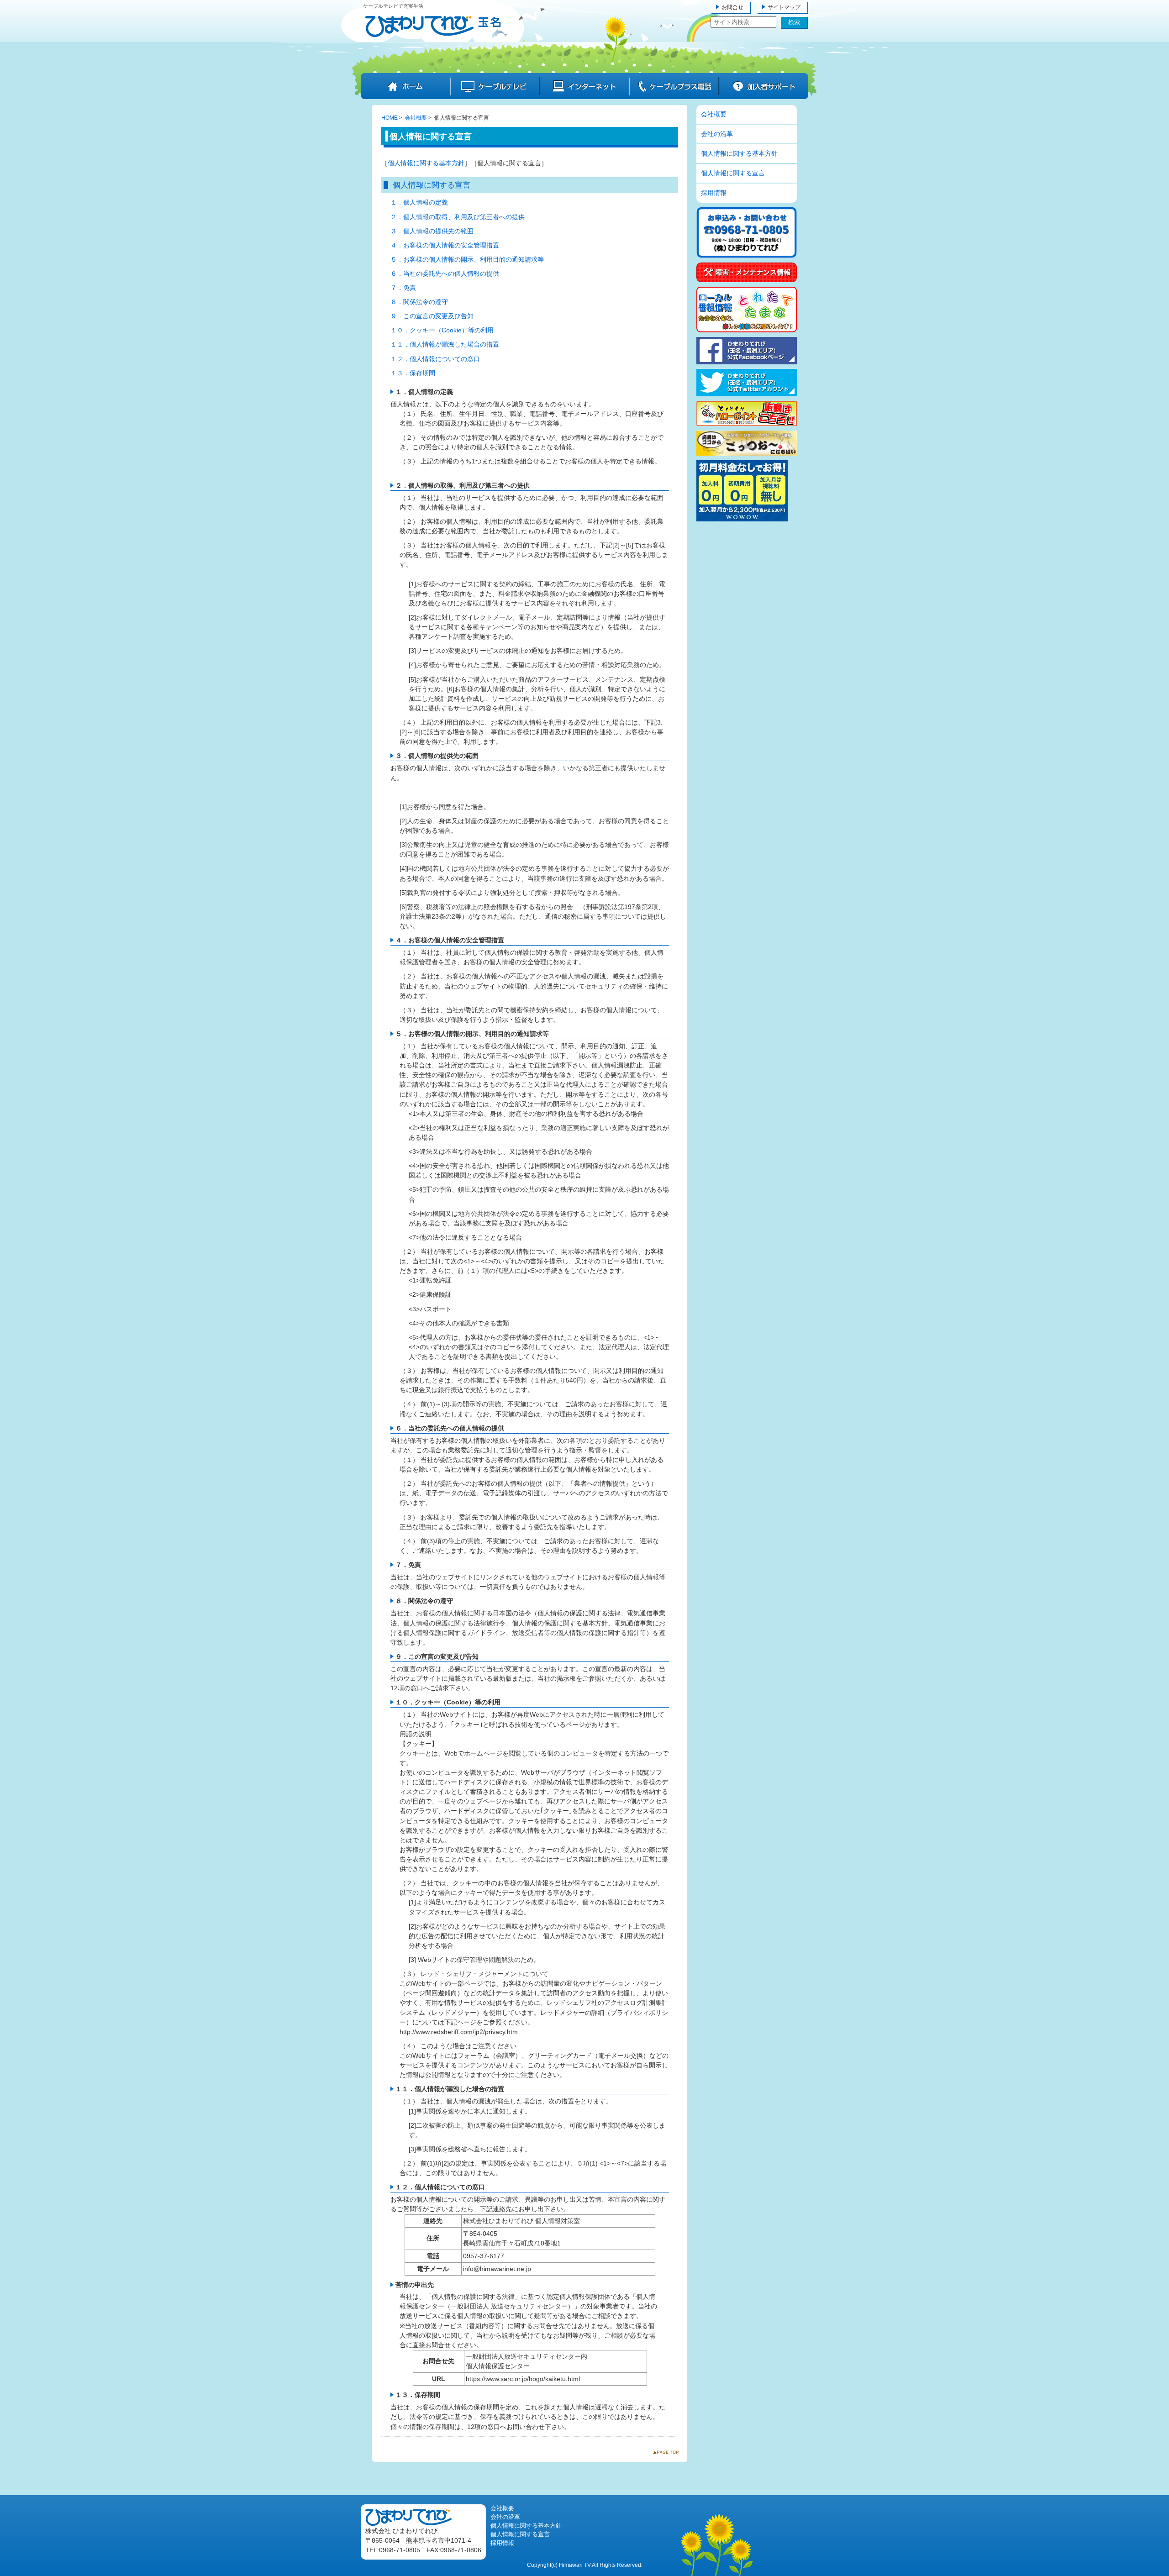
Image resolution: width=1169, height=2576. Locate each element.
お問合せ (732, 7)
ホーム (405, 86)
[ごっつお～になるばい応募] (747, 453)
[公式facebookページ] (747, 362)
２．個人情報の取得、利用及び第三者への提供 (458, 217)
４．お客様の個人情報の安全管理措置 (445, 245)
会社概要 (416, 118)
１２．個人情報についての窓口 (435, 359)
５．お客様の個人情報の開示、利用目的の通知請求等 (467, 259)
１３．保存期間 (413, 373)
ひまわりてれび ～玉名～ (433, 26)
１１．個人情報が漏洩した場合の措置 (445, 344)
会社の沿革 (717, 134)
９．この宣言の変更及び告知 (432, 316)
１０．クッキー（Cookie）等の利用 (442, 330)
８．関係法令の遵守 (419, 302)
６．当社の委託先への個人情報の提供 (445, 273)
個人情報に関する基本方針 (426, 163)
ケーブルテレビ (495, 86)
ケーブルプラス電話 (674, 86)
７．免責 (403, 288)
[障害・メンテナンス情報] (747, 280)
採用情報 (714, 193)
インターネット (584, 86)
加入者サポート (764, 86)
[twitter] (747, 394)
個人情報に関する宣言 (733, 173)
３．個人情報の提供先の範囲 (432, 231)
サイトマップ (784, 7)
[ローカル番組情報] (747, 330)
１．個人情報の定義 (419, 202)
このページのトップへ (668, 2454)
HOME (390, 118)
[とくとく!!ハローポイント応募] (747, 424)
